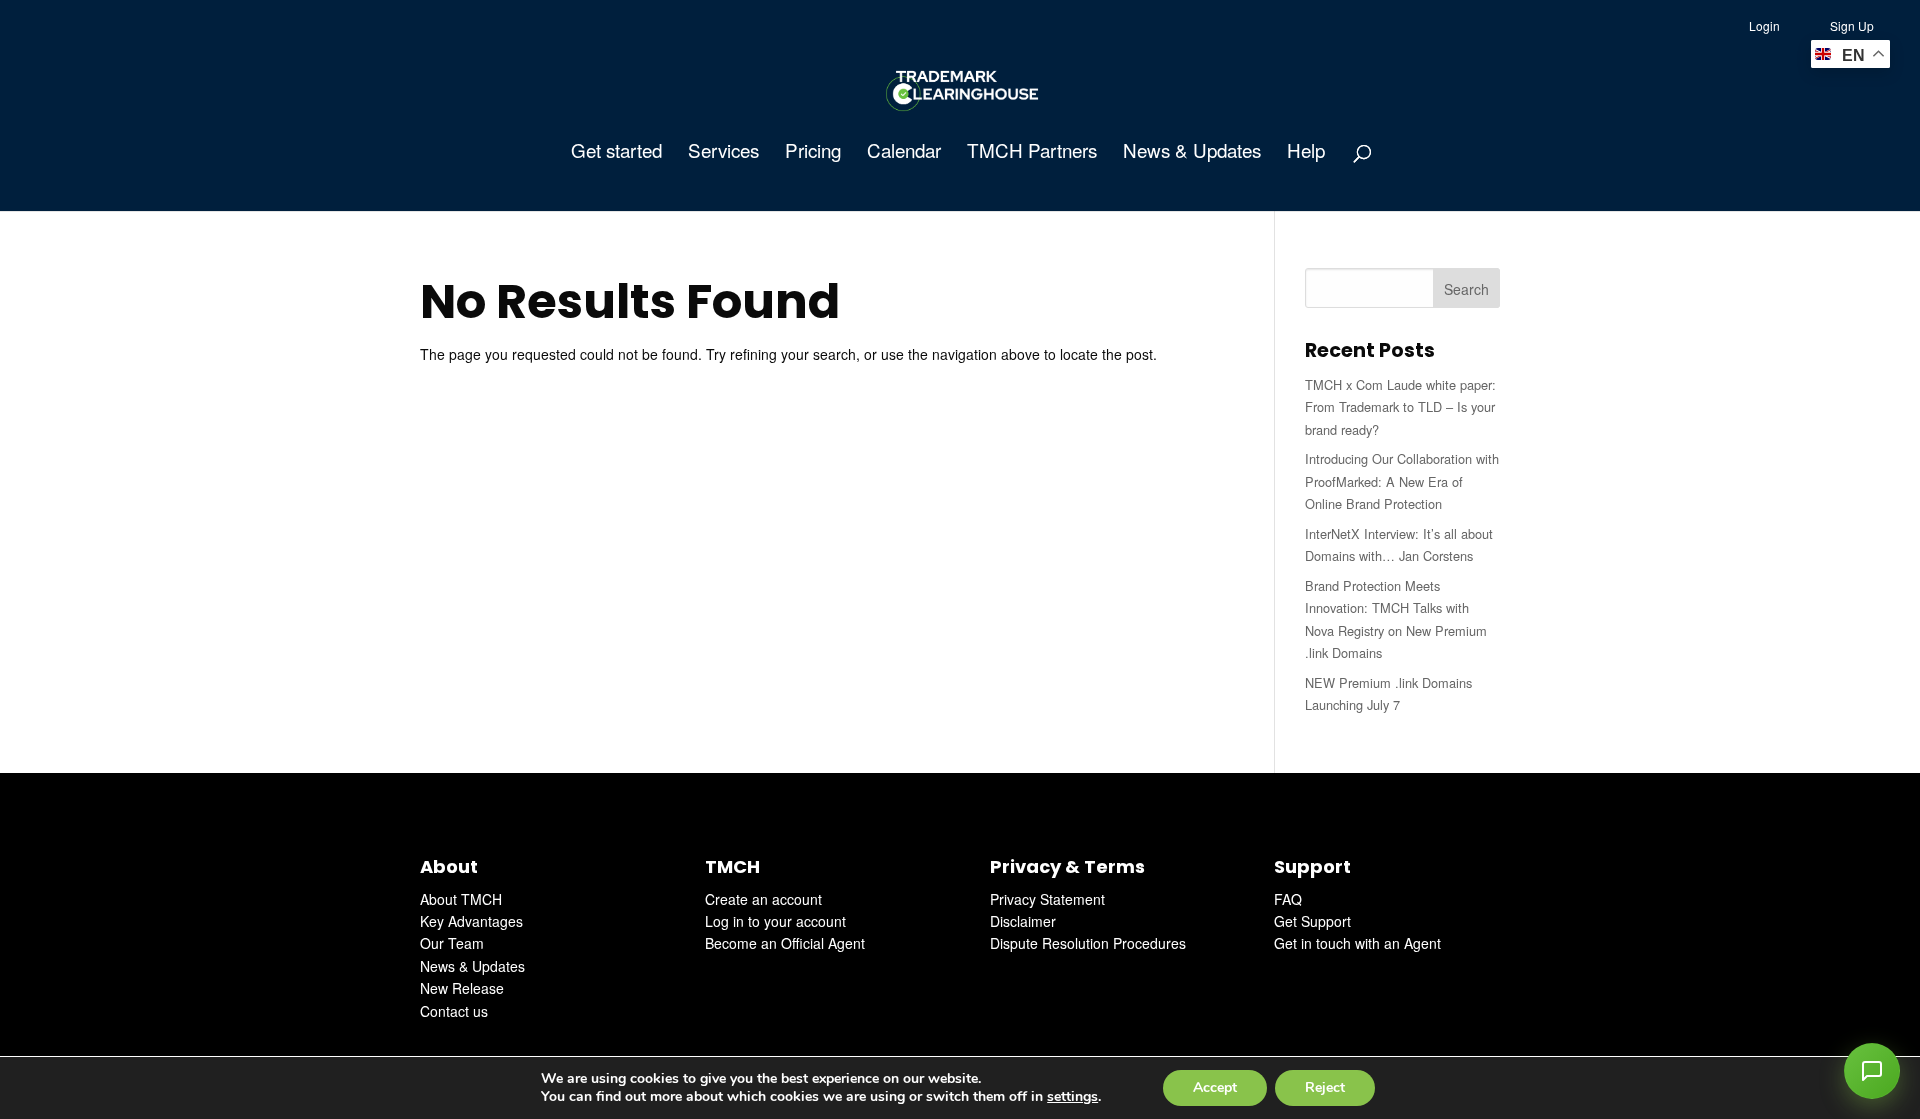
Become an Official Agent (785, 943)
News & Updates (1192, 153)
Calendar (904, 153)
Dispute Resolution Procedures (1088, 943)
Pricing (813, 153)
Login (1764, 25)
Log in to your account (775, 921)
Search (1466, 289)
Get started (616, 153)
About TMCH (461, 899)
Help (1306, 153)
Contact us (454, 1011)
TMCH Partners (1032, 153)
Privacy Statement (1047, 899)
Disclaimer (1023, 921)
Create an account (763, 899)
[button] (1872, 1071)
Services (723, 153)
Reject (1325, 1087)
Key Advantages (471, 921)
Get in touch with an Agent (1357, 943)
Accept (1215, 1087)
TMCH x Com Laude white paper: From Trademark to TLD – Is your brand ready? (1400, 407)
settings (1072, 1097)
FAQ (1288, 899)
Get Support (1312, 921)
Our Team (452, 943)
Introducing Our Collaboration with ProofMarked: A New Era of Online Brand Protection (1402, 481)
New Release (462, 988)
